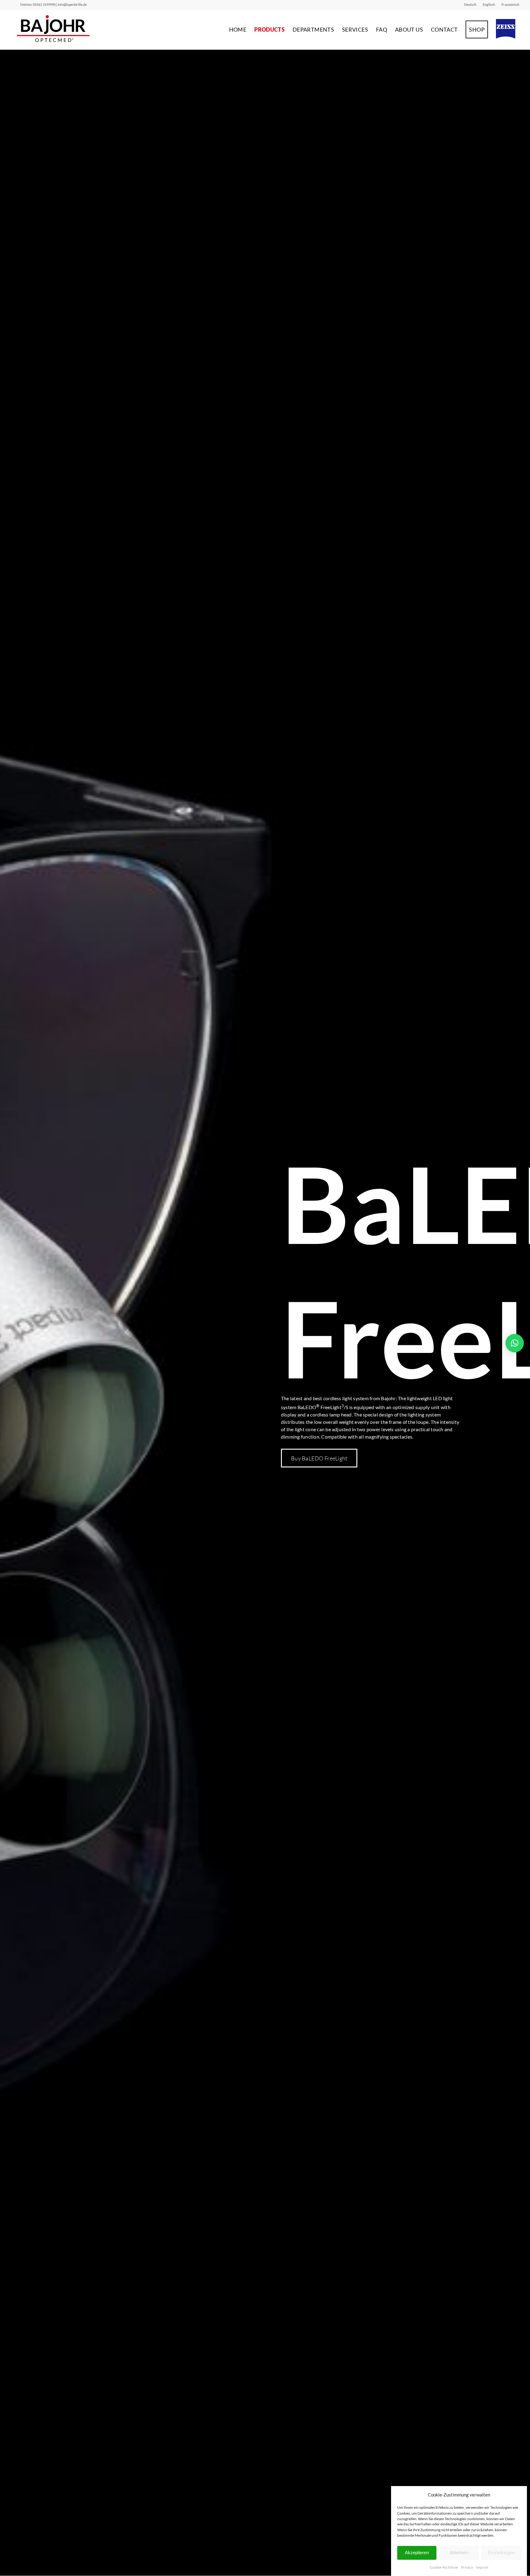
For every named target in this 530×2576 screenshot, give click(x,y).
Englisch (489, 4)
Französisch (510, 4)
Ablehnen (459, 2553)
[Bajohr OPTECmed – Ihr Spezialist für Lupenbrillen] (54, 29)
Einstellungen (501, 2553)
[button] (515, 1343)
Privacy (467, 2567)
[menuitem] (470, 5)
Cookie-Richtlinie (444, 2567)
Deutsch (470, 4)
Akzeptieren (417, 2553)
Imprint (482, 2567)
